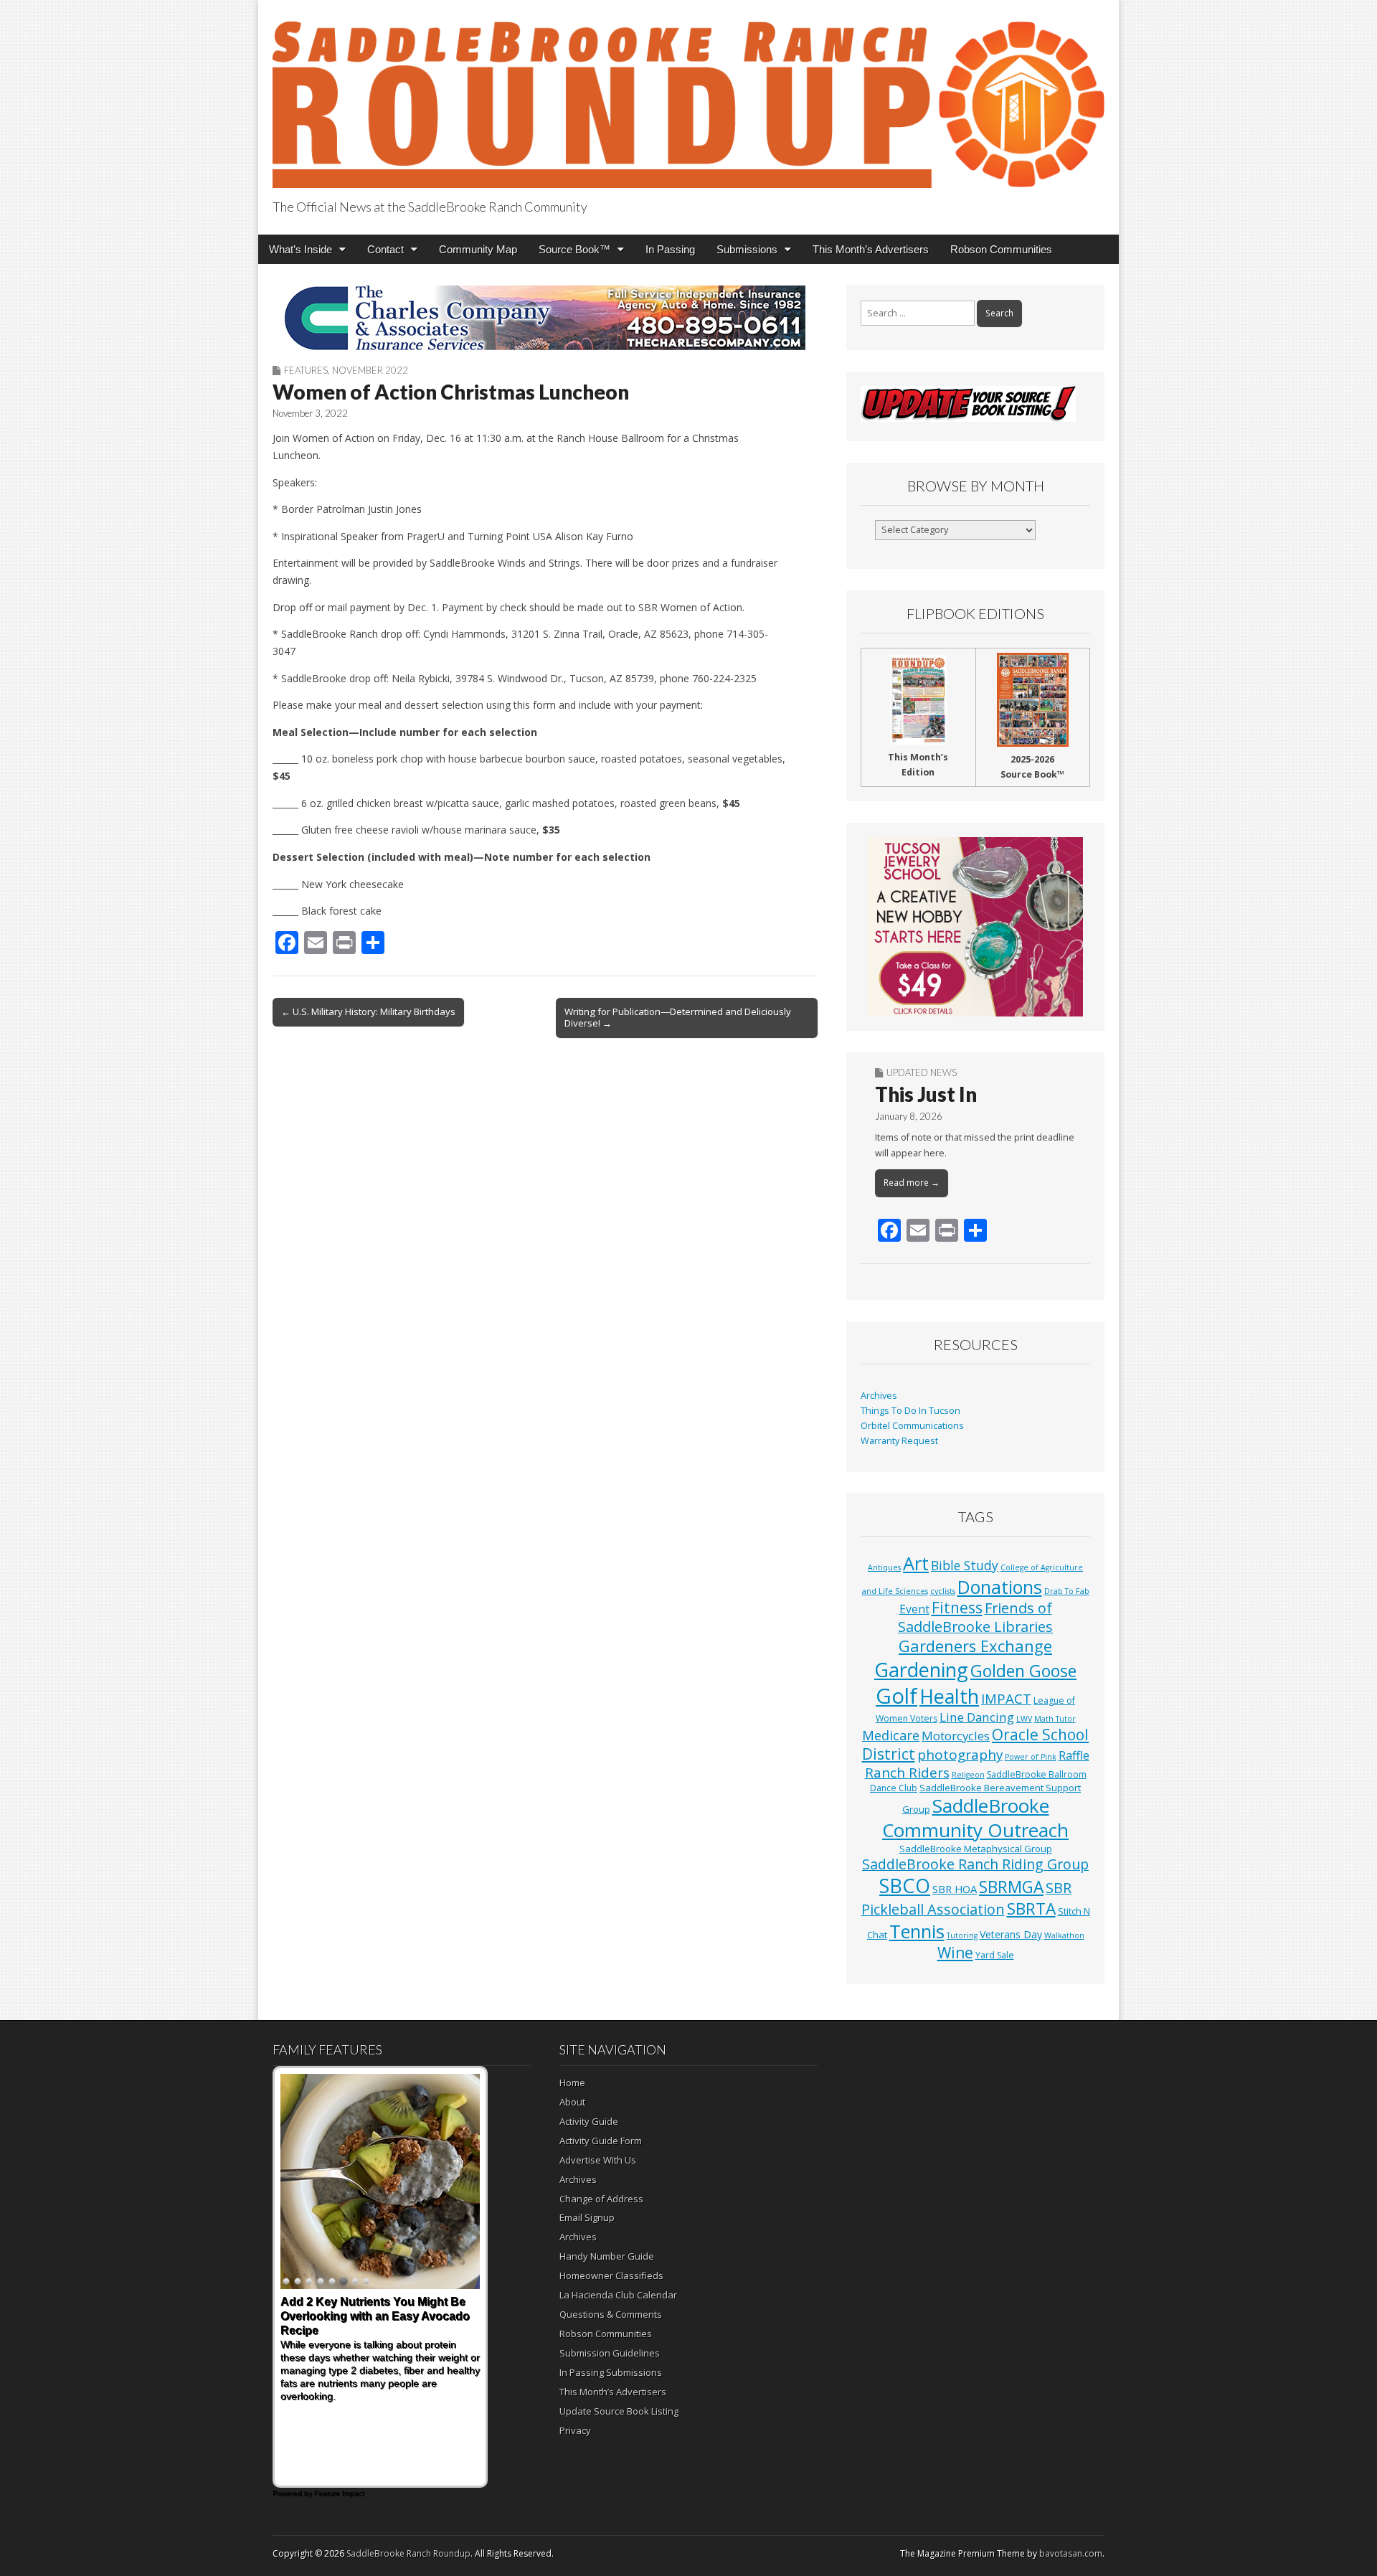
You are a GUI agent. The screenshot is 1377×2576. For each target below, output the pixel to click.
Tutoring (962, 1935)
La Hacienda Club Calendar (618, 2295)
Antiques (884, 1567)
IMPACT (1006, 1698)
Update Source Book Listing (619, 2411)
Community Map (478, 249)
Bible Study (965, 1565)
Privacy (575, 2430)
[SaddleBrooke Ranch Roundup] (688, 96)
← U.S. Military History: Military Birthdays (368, 1011)
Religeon (968, 1775)
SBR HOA (955, 1889)
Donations (1000, 1587)
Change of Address (601, 2199)
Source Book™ (574, 249)
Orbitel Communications (912, 1426)
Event (914, 1609)
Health (949, 1696)
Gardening (921, 1670)
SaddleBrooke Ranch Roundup (408, 2553)
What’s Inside (301, 249)
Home (572, 2082)
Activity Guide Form (601, 2141)
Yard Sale (995, 1955)
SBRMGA (1011, 1887)
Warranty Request (899, 1441)
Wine (955, 1953)
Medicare (891, 1735)
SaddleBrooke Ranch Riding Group (975, 1864)
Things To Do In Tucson (910, 1411)
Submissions (747, 249)
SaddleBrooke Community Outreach (975, 1818)
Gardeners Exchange (975, 1646)
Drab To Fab (1067, 1591)
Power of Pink (1031, 1757)
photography (960, 1755)
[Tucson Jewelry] (975, 927)
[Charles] (545, 318)
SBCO (905, 1886)
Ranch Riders (907, 1773)
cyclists (943, 1591)
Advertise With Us (598, 2160)
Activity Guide (589, 2121)
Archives (879, 1396)
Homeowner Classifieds (611, 2275)
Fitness (957, 1608)
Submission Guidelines (610, 2353)
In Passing (670, 249)
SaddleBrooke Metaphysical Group (976, 1849)
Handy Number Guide (607, 2256)
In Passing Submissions (611, 2372)
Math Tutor (1055, 1719)
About (572, 2102)
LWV (1024, 1719)
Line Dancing (977, 1717)
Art (916, 1563)
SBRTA (1031, 1909)
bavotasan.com (1071, 2553)
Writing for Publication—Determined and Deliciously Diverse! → (678, 1017)
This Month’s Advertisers (871, 249)
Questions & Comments (611, 2314)
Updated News (922, 1072)
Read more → (912, 1183)
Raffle (1074, 1755)
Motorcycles (956, 1736)
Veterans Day (1011, 1934)
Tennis (917, 1931)
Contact (385, 249)
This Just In (926, 1094)
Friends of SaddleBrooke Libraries (975, 1617)
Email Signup (587, 2217)
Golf (896, 1696)
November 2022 (370, 370)
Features (306, 370)
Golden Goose (1023, 1671)
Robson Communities (1001, 249)
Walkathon (1064, 1935)
